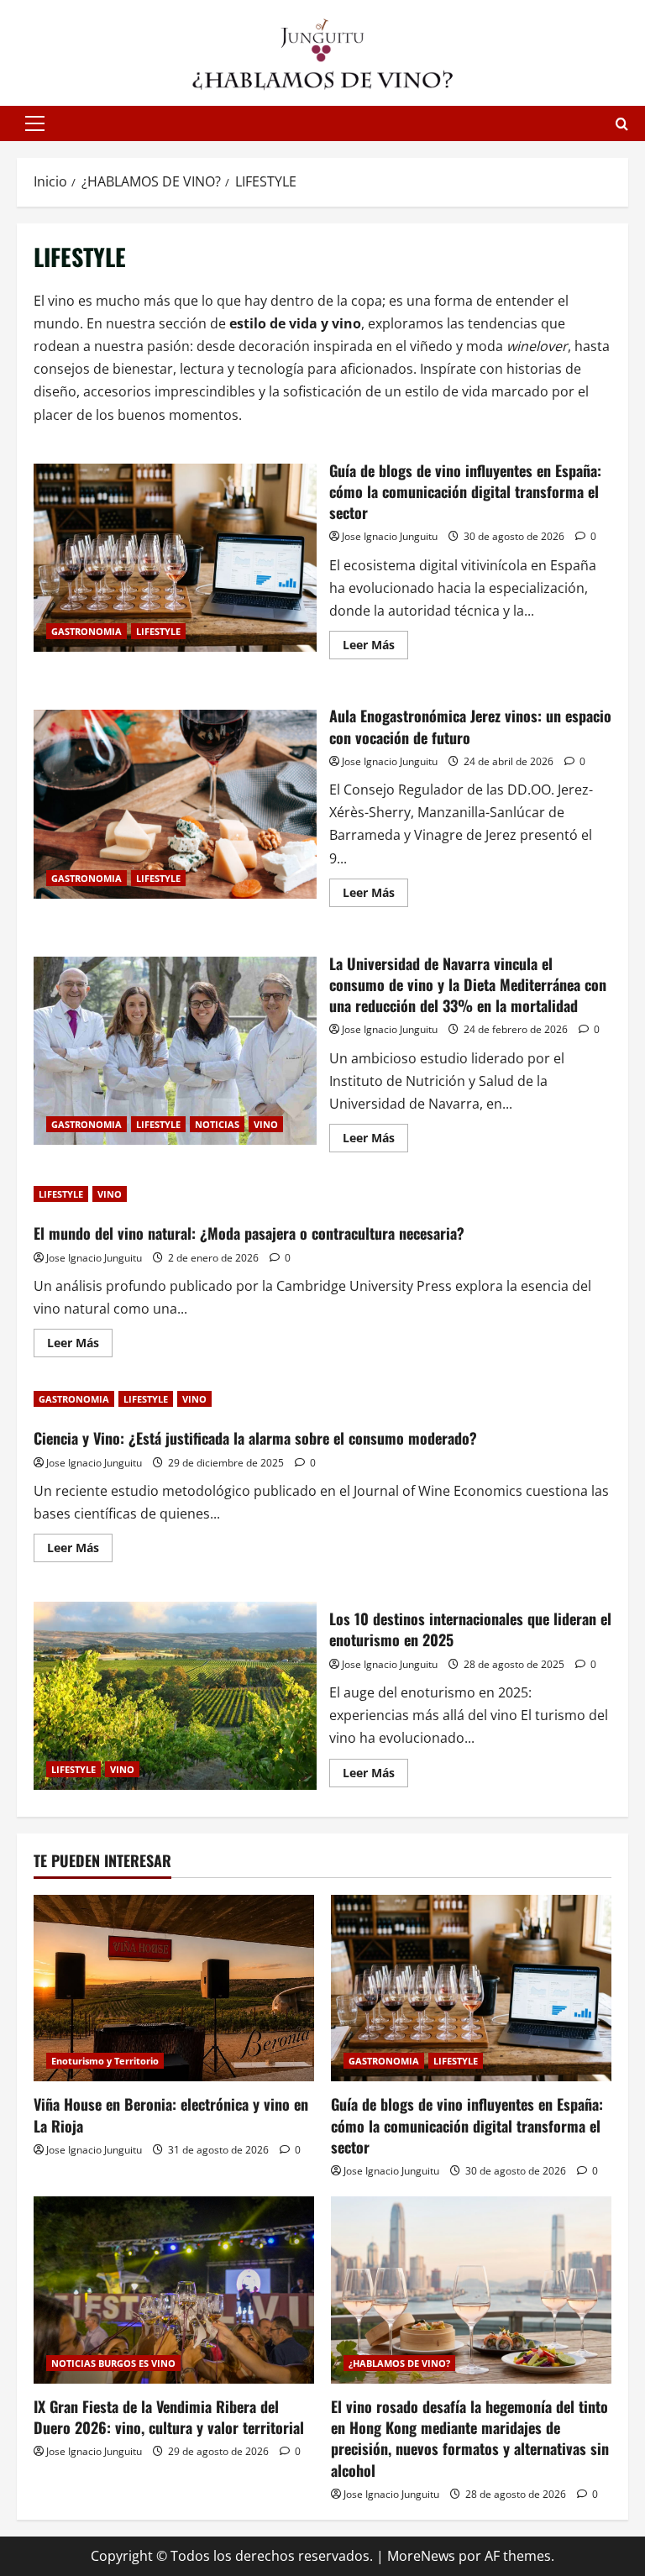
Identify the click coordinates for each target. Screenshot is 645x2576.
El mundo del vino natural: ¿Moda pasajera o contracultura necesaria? (249, 1233)
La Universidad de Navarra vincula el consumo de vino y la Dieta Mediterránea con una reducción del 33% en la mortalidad (175, 1051)
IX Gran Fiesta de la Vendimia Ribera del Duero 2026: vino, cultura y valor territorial (169, 2417)
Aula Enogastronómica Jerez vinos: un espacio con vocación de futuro (175, 804)
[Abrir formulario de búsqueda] (622, 124)
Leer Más (375, 648)
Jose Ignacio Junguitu (390, 536)
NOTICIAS (217, 1124)
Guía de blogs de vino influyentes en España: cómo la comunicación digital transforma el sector (175, 558)
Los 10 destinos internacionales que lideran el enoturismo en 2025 (175, 1696)
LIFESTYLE (158, 631)
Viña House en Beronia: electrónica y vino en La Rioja (171, 2114)
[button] (35, 123)
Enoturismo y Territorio (105, 2061)
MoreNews (421, 2556)
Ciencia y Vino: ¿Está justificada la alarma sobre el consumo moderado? (255, 1438)
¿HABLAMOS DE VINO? (399, 2363)
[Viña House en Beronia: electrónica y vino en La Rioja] (174, 1988)
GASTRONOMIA (87, 631)
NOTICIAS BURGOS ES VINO (113, 2363)
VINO (266, 1124)
